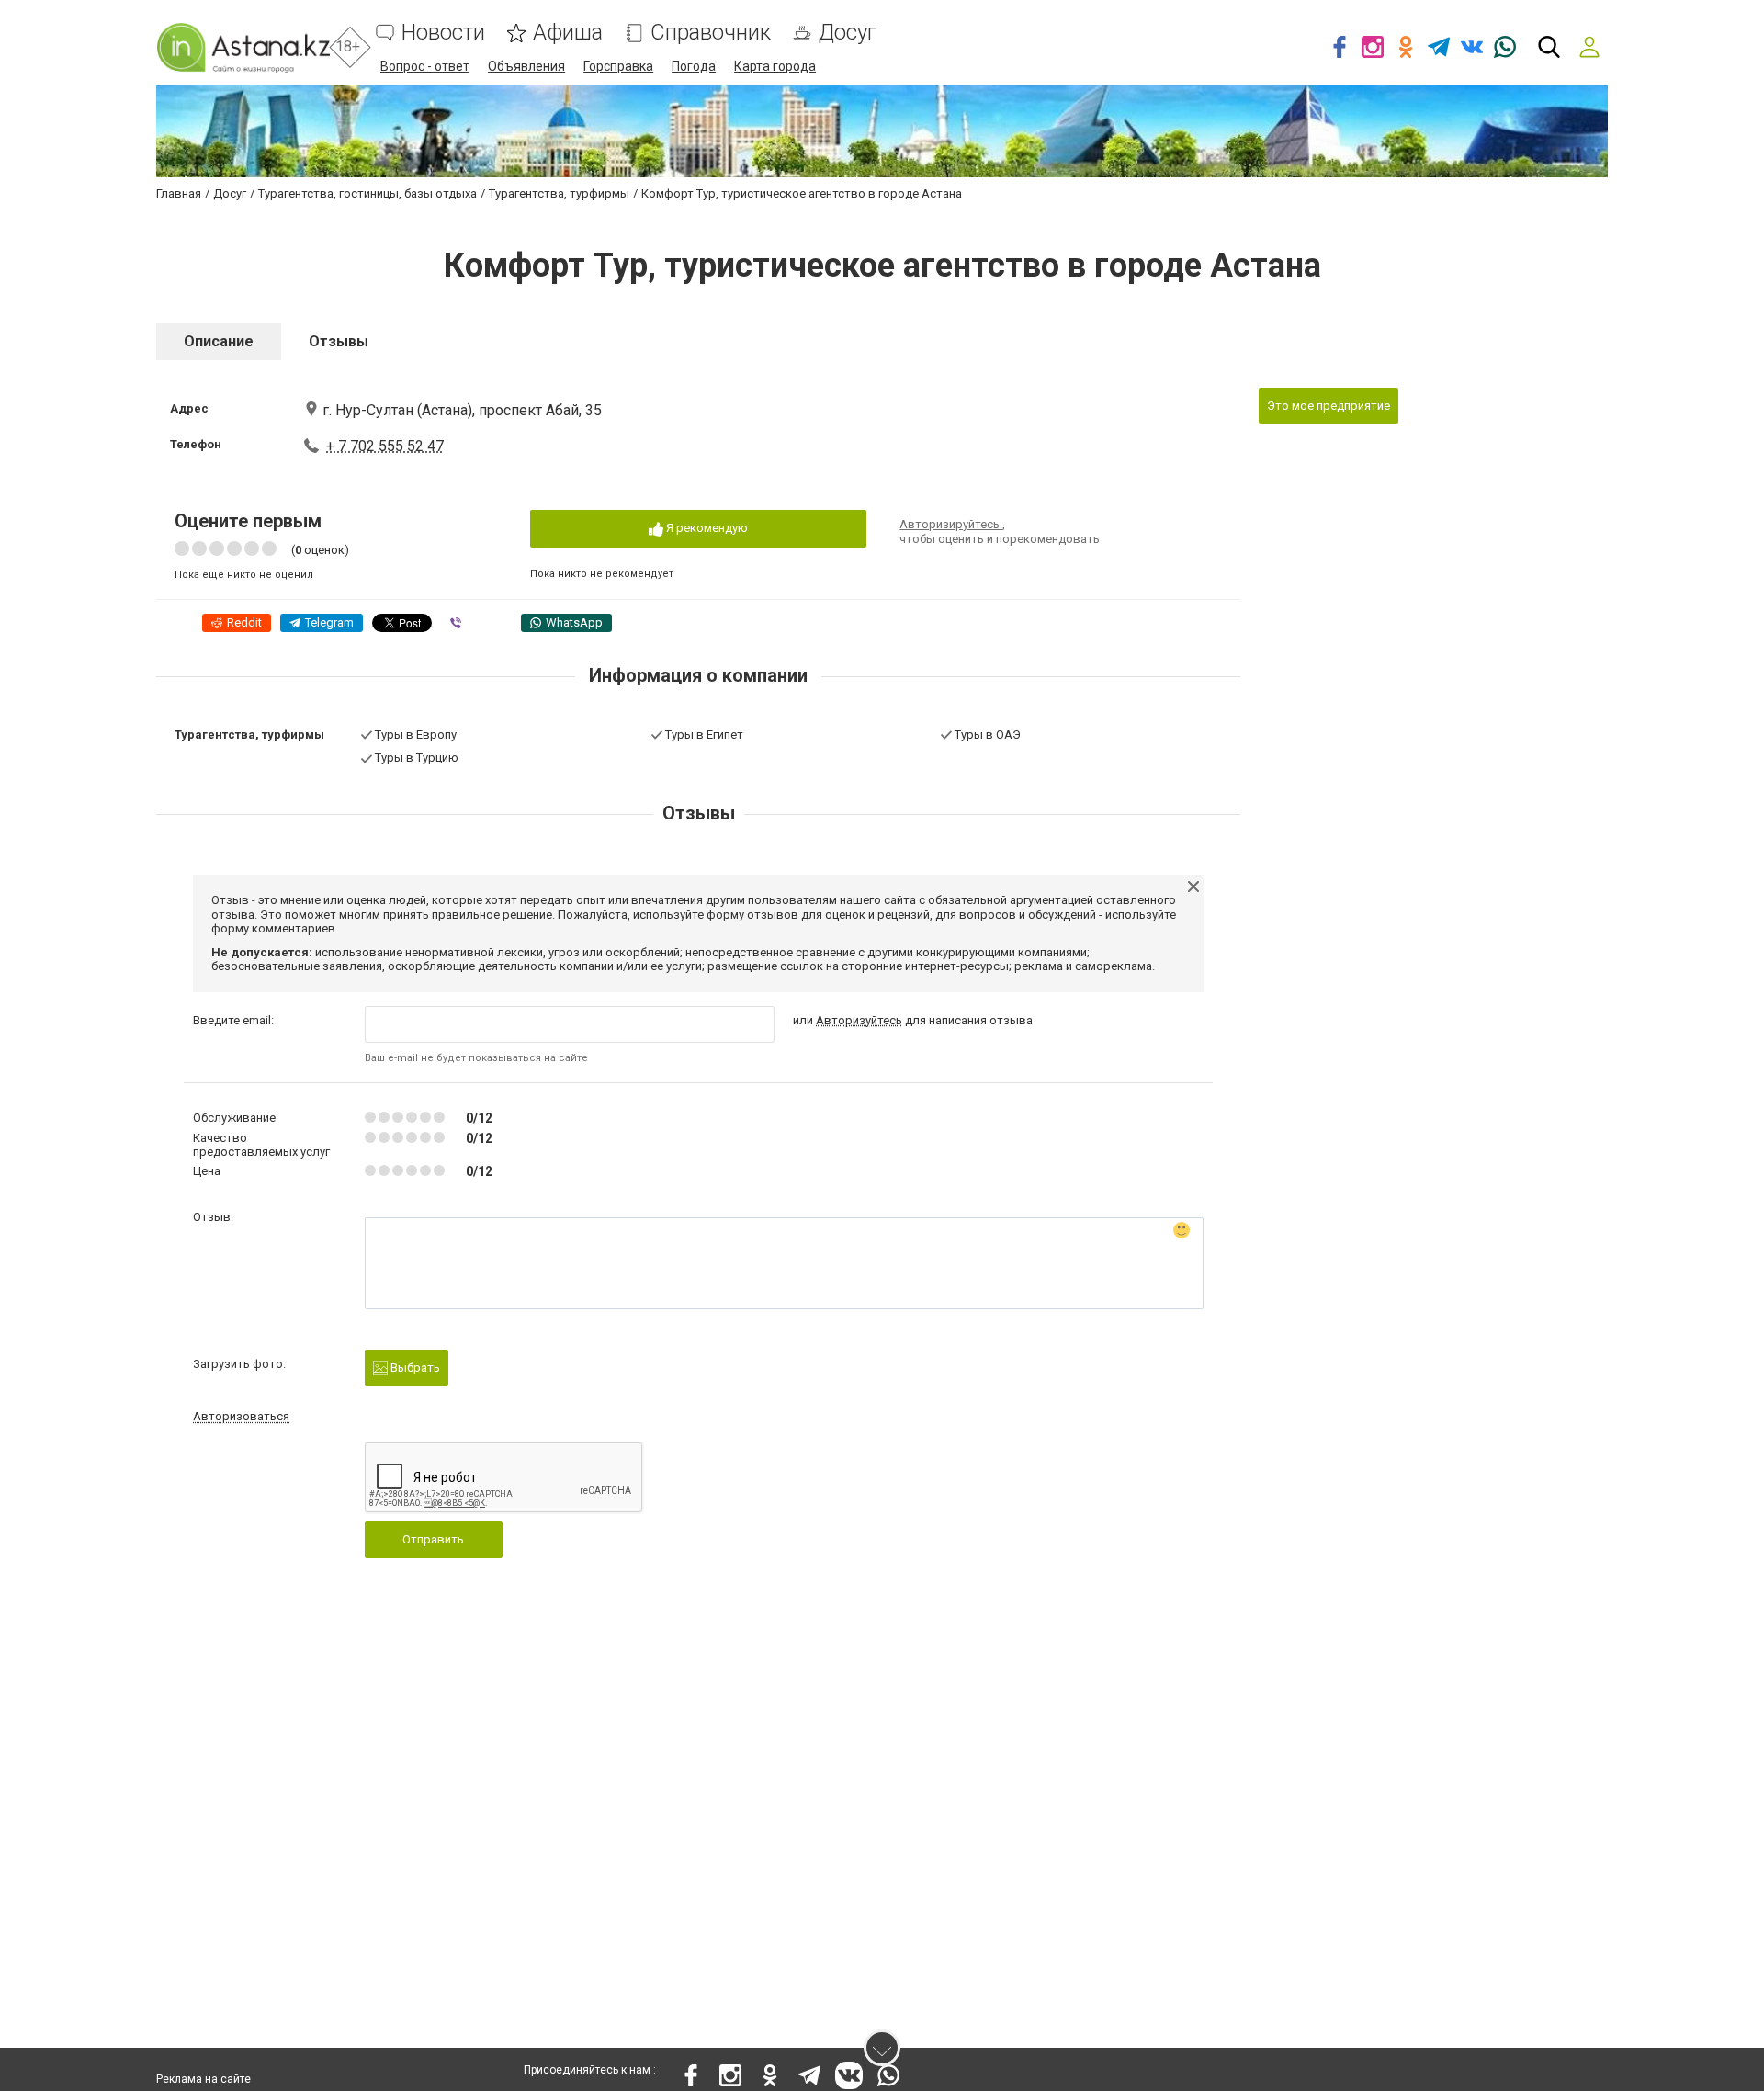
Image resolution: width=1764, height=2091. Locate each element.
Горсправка (618, 66)
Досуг (848, 33)
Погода (694, 66)
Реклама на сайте (204, 2079)
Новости (443, 33)
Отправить (433, 1539)
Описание (219, 341)
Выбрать (414, 1368)
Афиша (568, 33)
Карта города (775, 66)
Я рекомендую (706, 528)
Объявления (526, 66)
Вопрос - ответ (425, 66)
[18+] (243, 47)
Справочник (711, 33)
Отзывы (339, 341)
